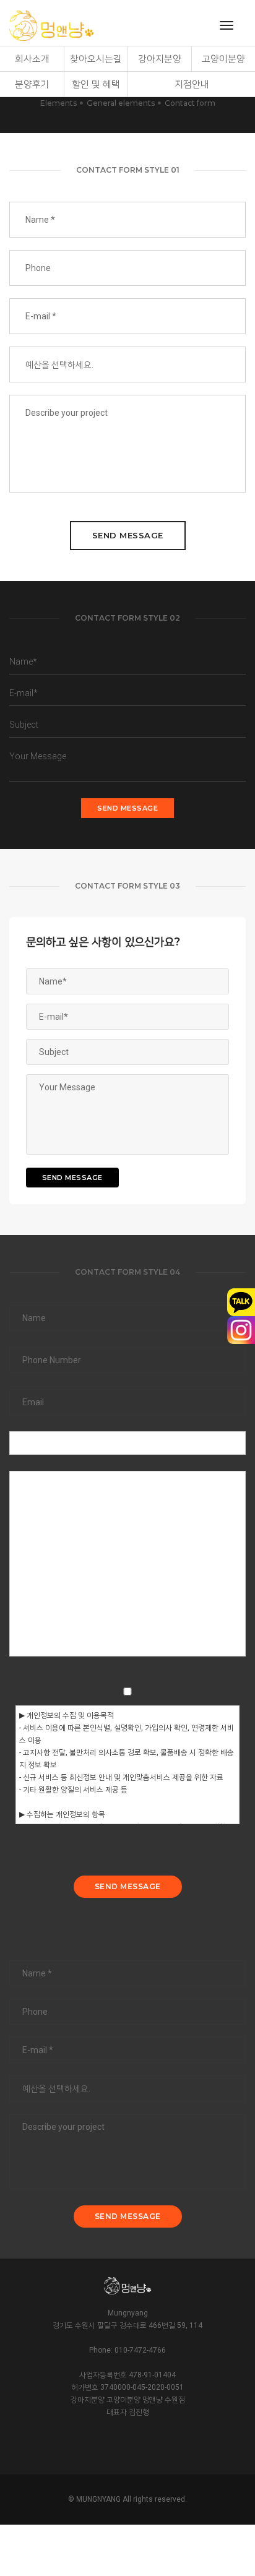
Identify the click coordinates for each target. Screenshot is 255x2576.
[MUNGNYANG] (51, 26)
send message (128, 535)
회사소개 (32, 59)
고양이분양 (223, 59)
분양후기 (32, 84)
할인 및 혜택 (96, 84)
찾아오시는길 (96, 59)
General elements (121, 103)
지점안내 (192, 84)
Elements (58, 103)
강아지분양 (160, 59)
